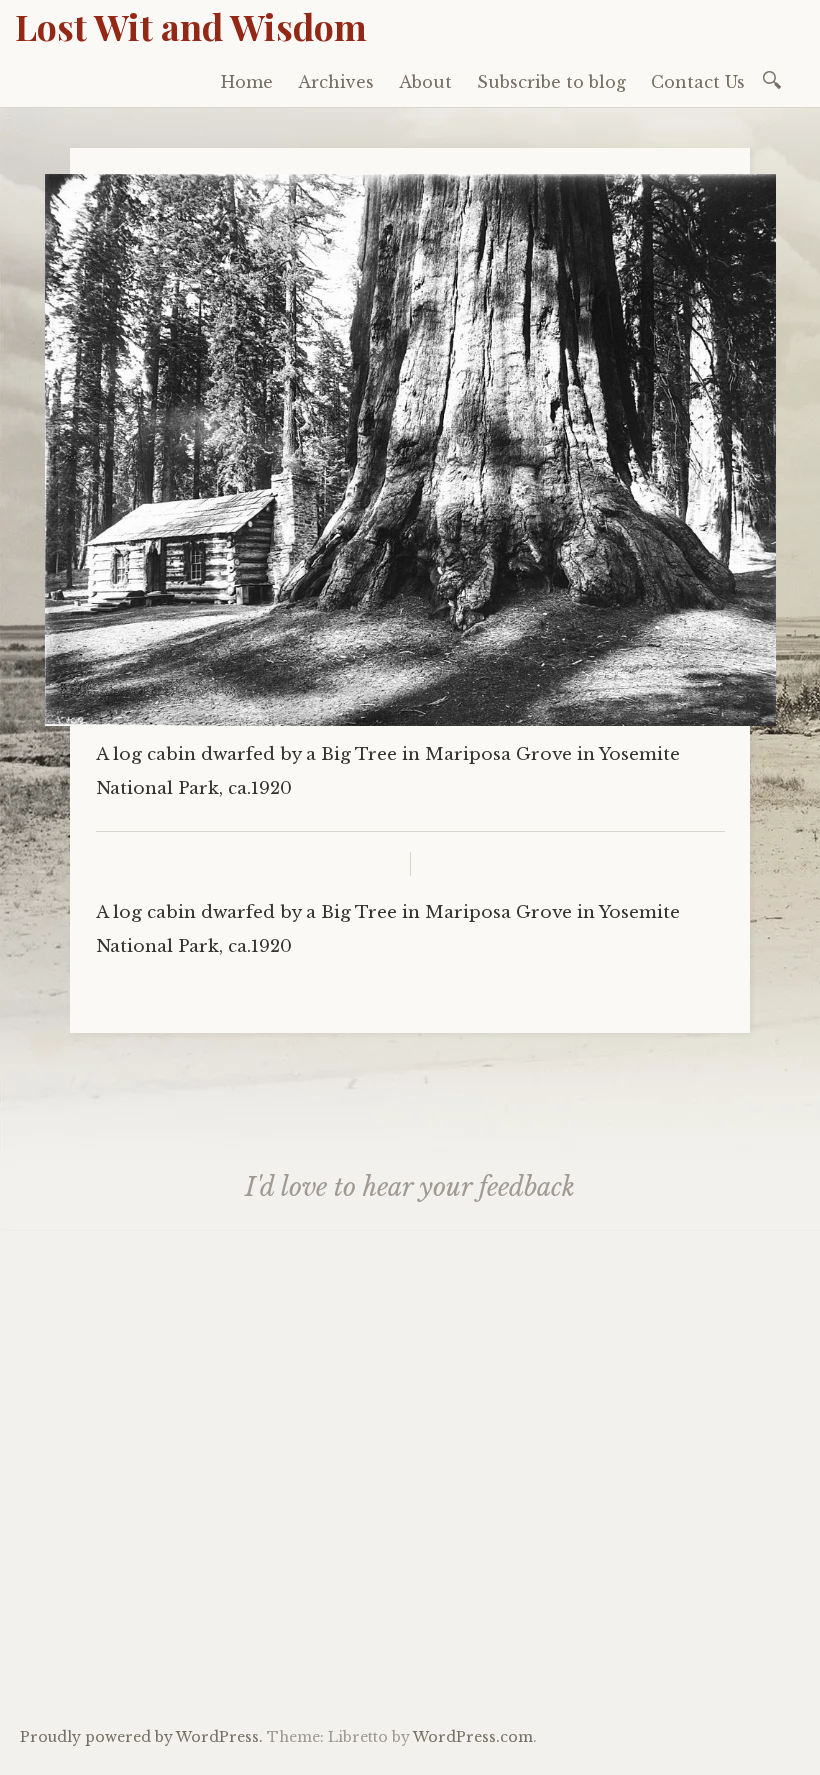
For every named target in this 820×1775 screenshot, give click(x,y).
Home (247, 82)
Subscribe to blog (551, 82)
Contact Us (698, 82)
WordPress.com (473, 1737)
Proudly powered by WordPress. (141, 1737)
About (425, 82)
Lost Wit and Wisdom (191, 26)
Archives (336, 82)
